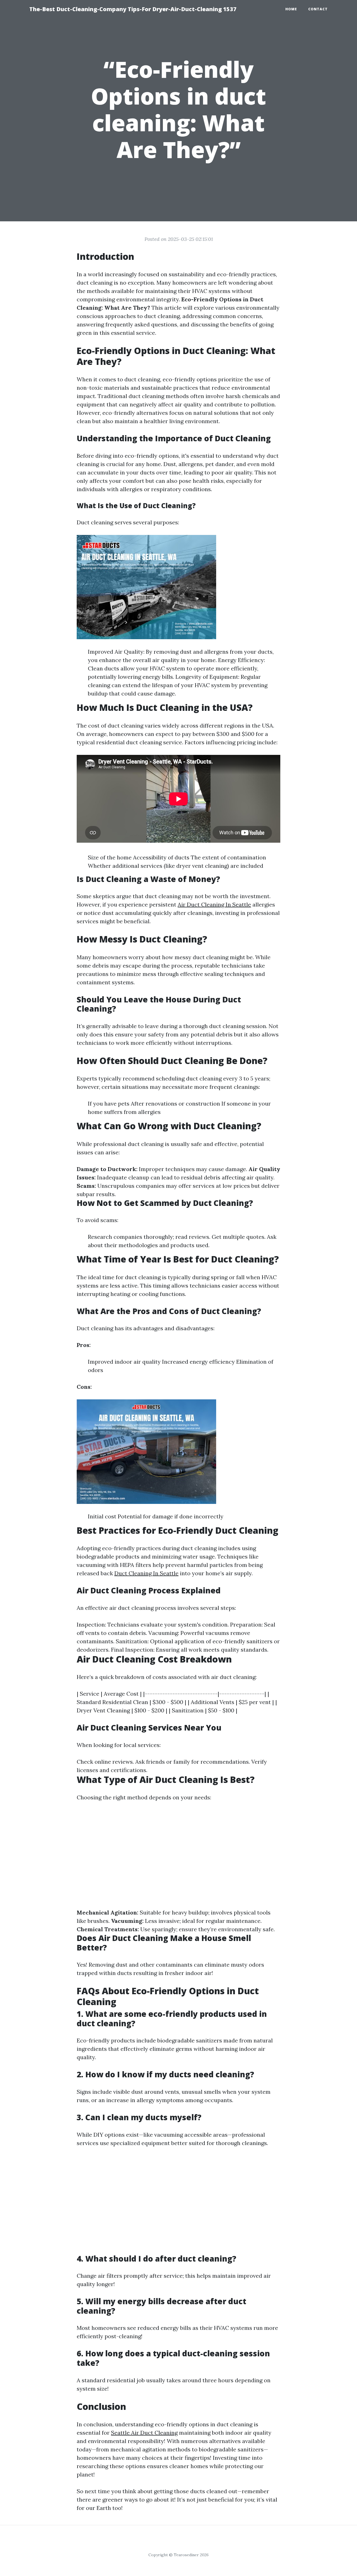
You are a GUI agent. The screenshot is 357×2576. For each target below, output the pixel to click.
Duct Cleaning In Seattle (146, 1573)
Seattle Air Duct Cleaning (144, 2433)
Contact (318, 9)
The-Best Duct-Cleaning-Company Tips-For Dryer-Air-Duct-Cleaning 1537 (133, 9)
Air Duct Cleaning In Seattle (214, 904)
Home (291, 9)
